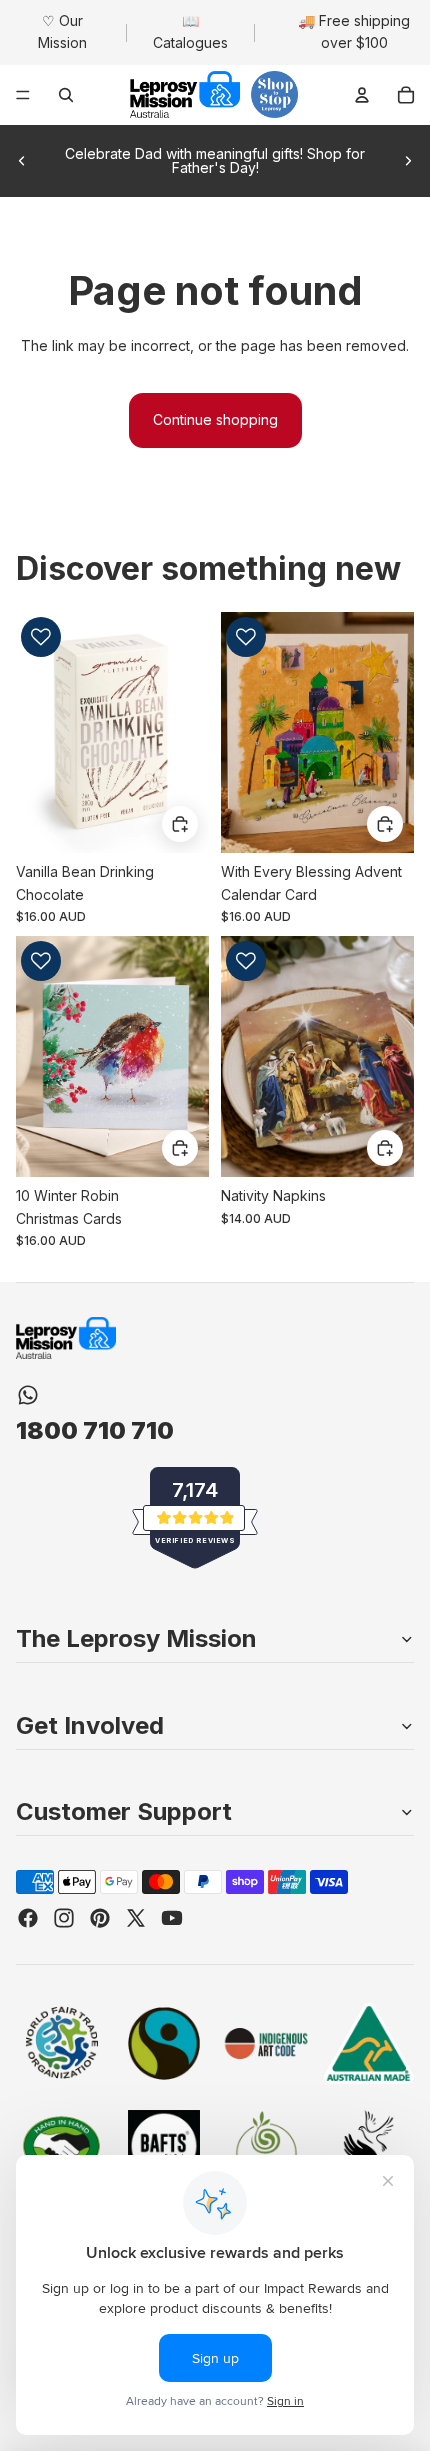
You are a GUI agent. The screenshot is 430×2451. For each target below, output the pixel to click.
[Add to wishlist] (41, 637)
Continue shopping (215, 419)
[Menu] (23, 95)
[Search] (66, 95)
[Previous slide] (22, 161)
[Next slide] (408, 161)
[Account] (362, 95)
